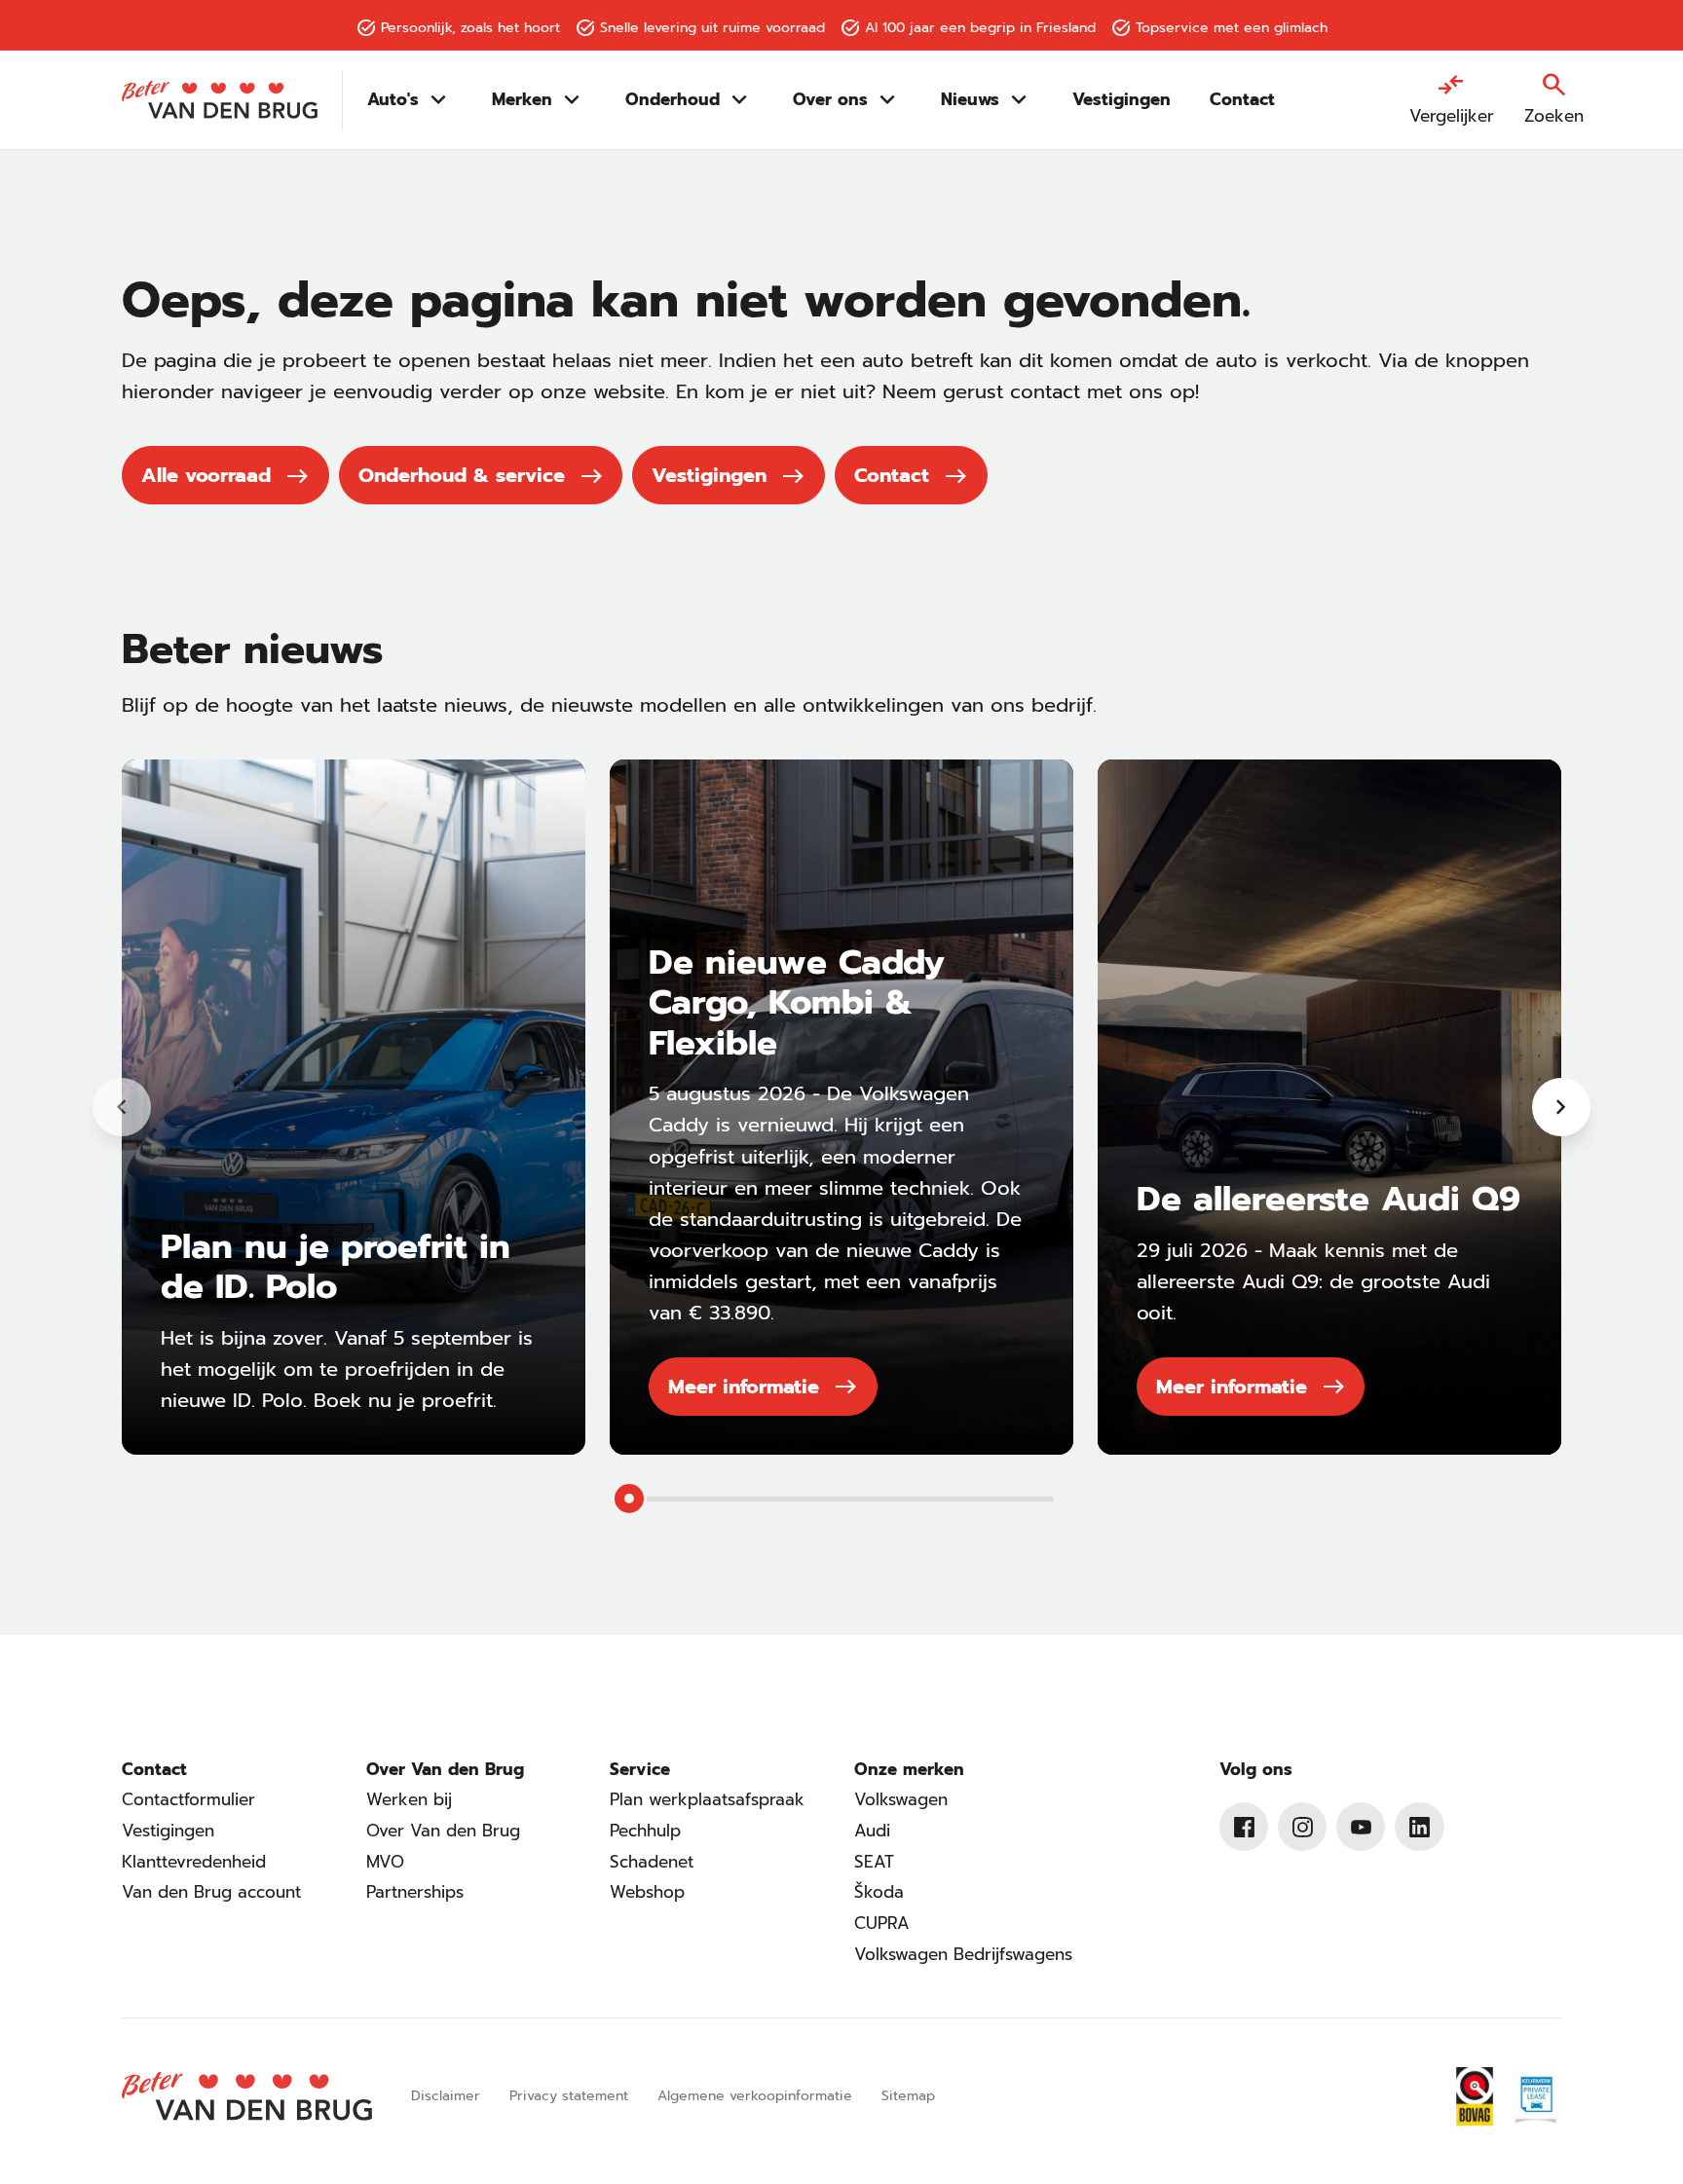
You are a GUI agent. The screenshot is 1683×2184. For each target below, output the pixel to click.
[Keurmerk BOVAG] (1475, 2096)
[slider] (629, 1499)
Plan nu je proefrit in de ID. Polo (336, 1267)
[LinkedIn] (1419, 1827)
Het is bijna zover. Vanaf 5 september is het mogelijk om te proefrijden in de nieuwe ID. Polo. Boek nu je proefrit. (347, 1369)
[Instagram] (1302, 1827)
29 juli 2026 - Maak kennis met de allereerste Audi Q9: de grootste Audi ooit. (1313, 1281)
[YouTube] (1361, 1827)
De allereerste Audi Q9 (1328, 1199)
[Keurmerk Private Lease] (1535, 2096)
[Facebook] (1244, 1827)
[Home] (219, 100)
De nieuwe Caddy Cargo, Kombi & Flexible (797, 1003)
